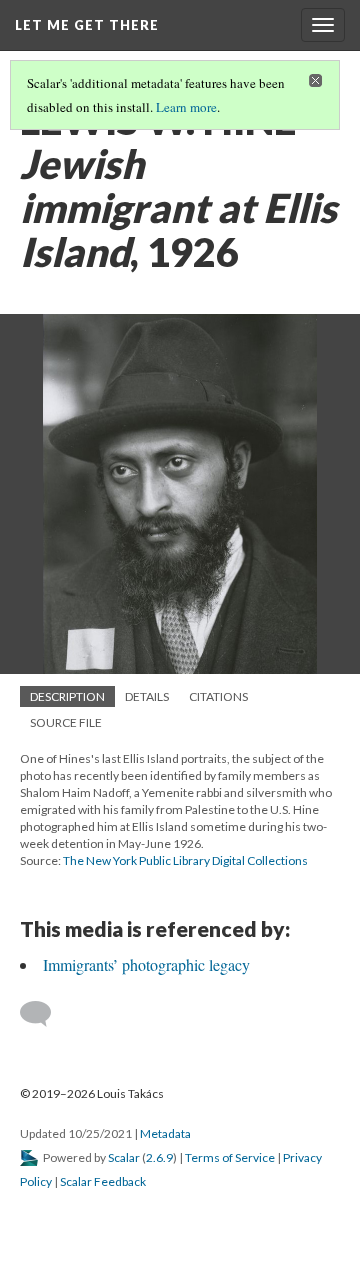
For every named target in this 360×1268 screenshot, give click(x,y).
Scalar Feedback (103, 1181)
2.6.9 (159, 1157)
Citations (218, 696)
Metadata (165, 1133)
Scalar (124, 1157)
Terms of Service (230, 1157)
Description (67, 696)
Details (147, 696)
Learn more (186, 107)
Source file (66, 722)
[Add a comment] (44, 1014)
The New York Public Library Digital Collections (185, 860)
